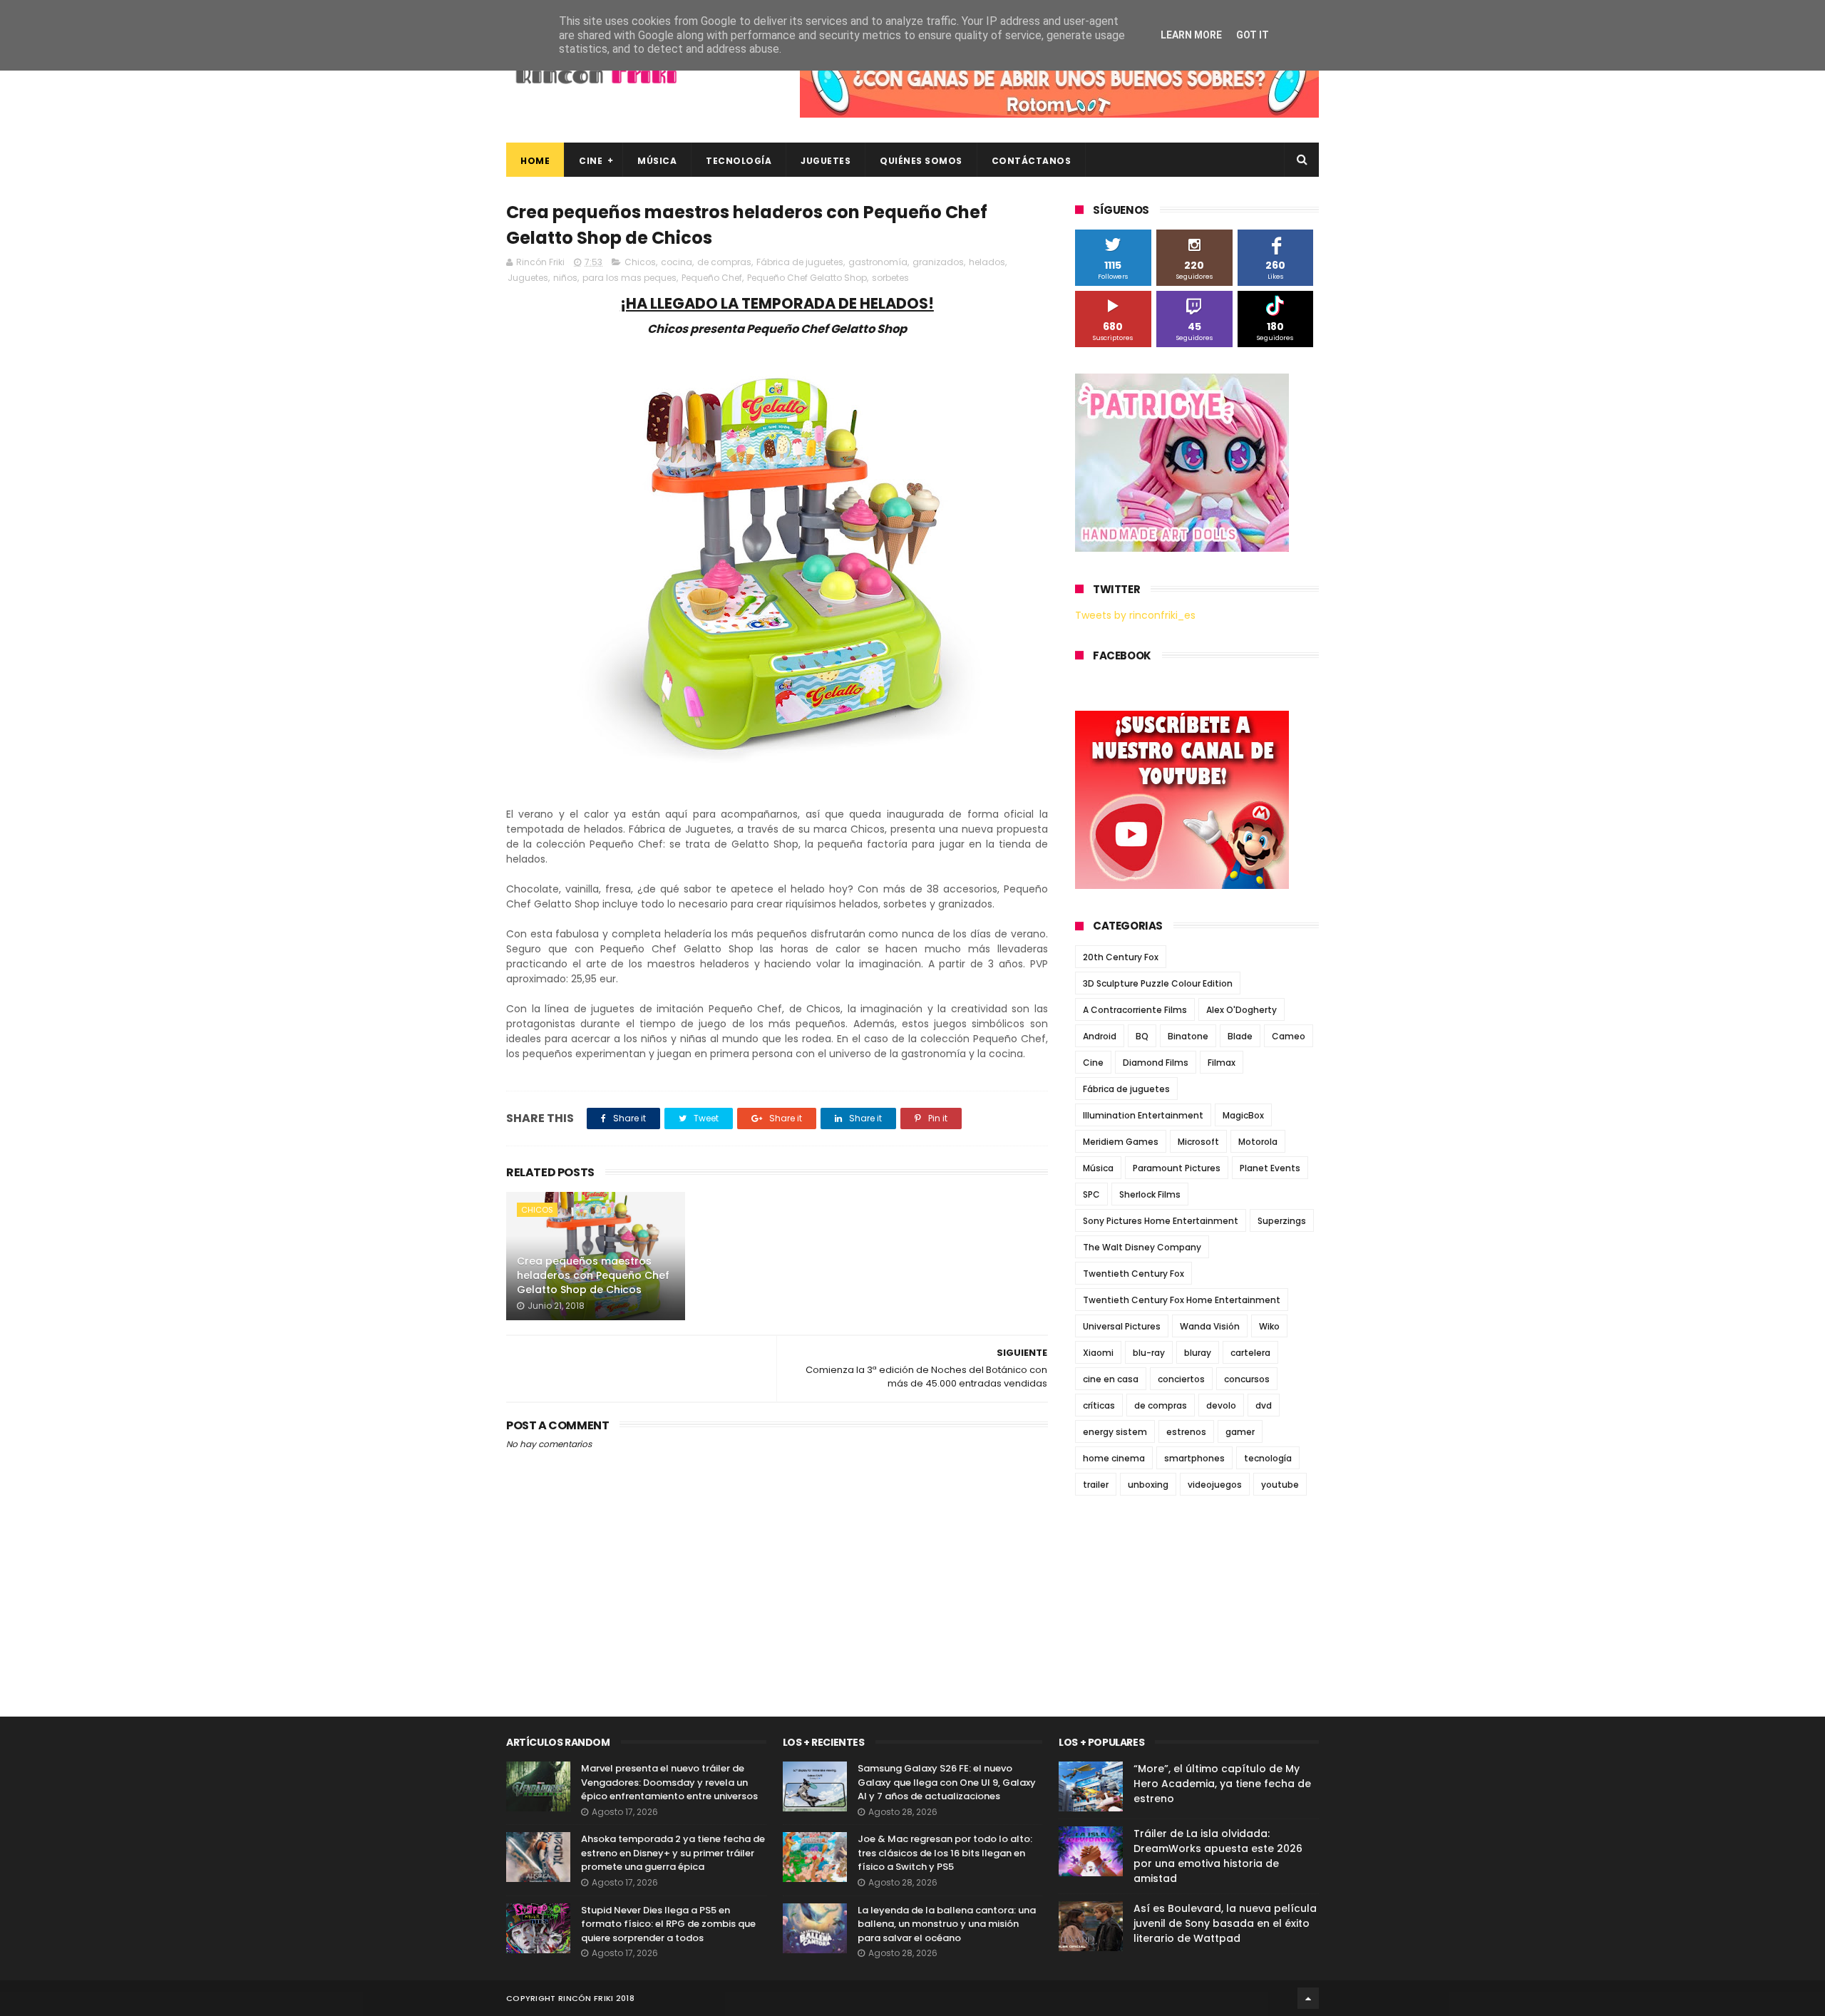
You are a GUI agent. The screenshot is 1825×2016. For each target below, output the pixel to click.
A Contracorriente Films (1135, 1010)
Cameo (1289, 1036)
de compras (724, 262)
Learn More (1191, 35)
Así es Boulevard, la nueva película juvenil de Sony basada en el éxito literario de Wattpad (1225, 1923)
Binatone (1188, 1036)
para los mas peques (629, 278)
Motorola (1258, 1142)
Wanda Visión (1210, 1326)
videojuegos (1215, 1485)
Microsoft (1198, 1142)
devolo (1221, 1405)
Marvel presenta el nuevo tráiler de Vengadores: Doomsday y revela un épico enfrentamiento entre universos (669, 1782)
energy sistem (1115, 1432)
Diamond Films (1156, 1063)
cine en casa (1111, 1379)
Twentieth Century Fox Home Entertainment (1182, 1300)
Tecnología (739, 161)
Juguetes (826, 161)
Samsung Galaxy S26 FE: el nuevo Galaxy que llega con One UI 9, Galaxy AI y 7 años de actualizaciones (947, 1782)
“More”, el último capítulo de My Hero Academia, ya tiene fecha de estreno (1222, 1784)
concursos (1247, 1379)
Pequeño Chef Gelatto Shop (807, 278)
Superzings (1282, 1221)
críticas (1099, 1405)
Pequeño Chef (712, 278)
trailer (1096, 1485)
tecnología (1268, 1458)
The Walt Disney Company (1142, 1247)
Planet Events (1270, 1168)
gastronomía (878, 262)
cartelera (1250, 1353)
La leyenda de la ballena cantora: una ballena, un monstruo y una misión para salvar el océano (947, 1924)
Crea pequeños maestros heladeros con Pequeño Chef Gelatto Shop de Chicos (593, 1275)
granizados (938, 262)
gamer (1240, 1432)
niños (565, 278)
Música (657, 161)
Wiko (1269, 1326)
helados (987, 262)
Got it (1253, 35)
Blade (1240, 1036)
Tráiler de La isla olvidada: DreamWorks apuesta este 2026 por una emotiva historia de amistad (1218, 1856)
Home (535, 161)
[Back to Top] (1308, 1998)
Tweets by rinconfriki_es (1135, 615)
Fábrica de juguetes (800, 262)
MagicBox (1243, 1115)
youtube (1280, 1485)
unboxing (1148, 1485)
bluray (1198, 1353)
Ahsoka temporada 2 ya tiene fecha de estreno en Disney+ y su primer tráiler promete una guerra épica (673, 1853)
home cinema (1114, 1458)
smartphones (1194, 1458)
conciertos (1181, 1379)
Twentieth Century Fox (1133, 1274)
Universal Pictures (1122, 1326)
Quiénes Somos (921, 161)
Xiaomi (1098, 1353)
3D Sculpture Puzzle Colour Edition (1158, 983)
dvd (1264, 1405)
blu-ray (1149, 1353)
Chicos (640, 262)
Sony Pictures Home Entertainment (1161, 1221)
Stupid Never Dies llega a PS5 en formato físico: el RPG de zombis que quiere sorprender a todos (668, 1924)
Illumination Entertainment (1143, 1115)
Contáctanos (1032, 161)
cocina (677, 262)
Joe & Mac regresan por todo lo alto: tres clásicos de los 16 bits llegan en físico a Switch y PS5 (945, 1853)
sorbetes (890, 278)
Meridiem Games (1121, 1142)
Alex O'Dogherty (1241, 1010)
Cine (591, 161)
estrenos (1186, 1432)
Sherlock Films (1150, 1194)
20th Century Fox (1121, 957)
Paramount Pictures (1177, 1168)
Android (1100, 1036)
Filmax (1222, 1063)
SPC (1091, 1194)
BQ (1142, 1036)
